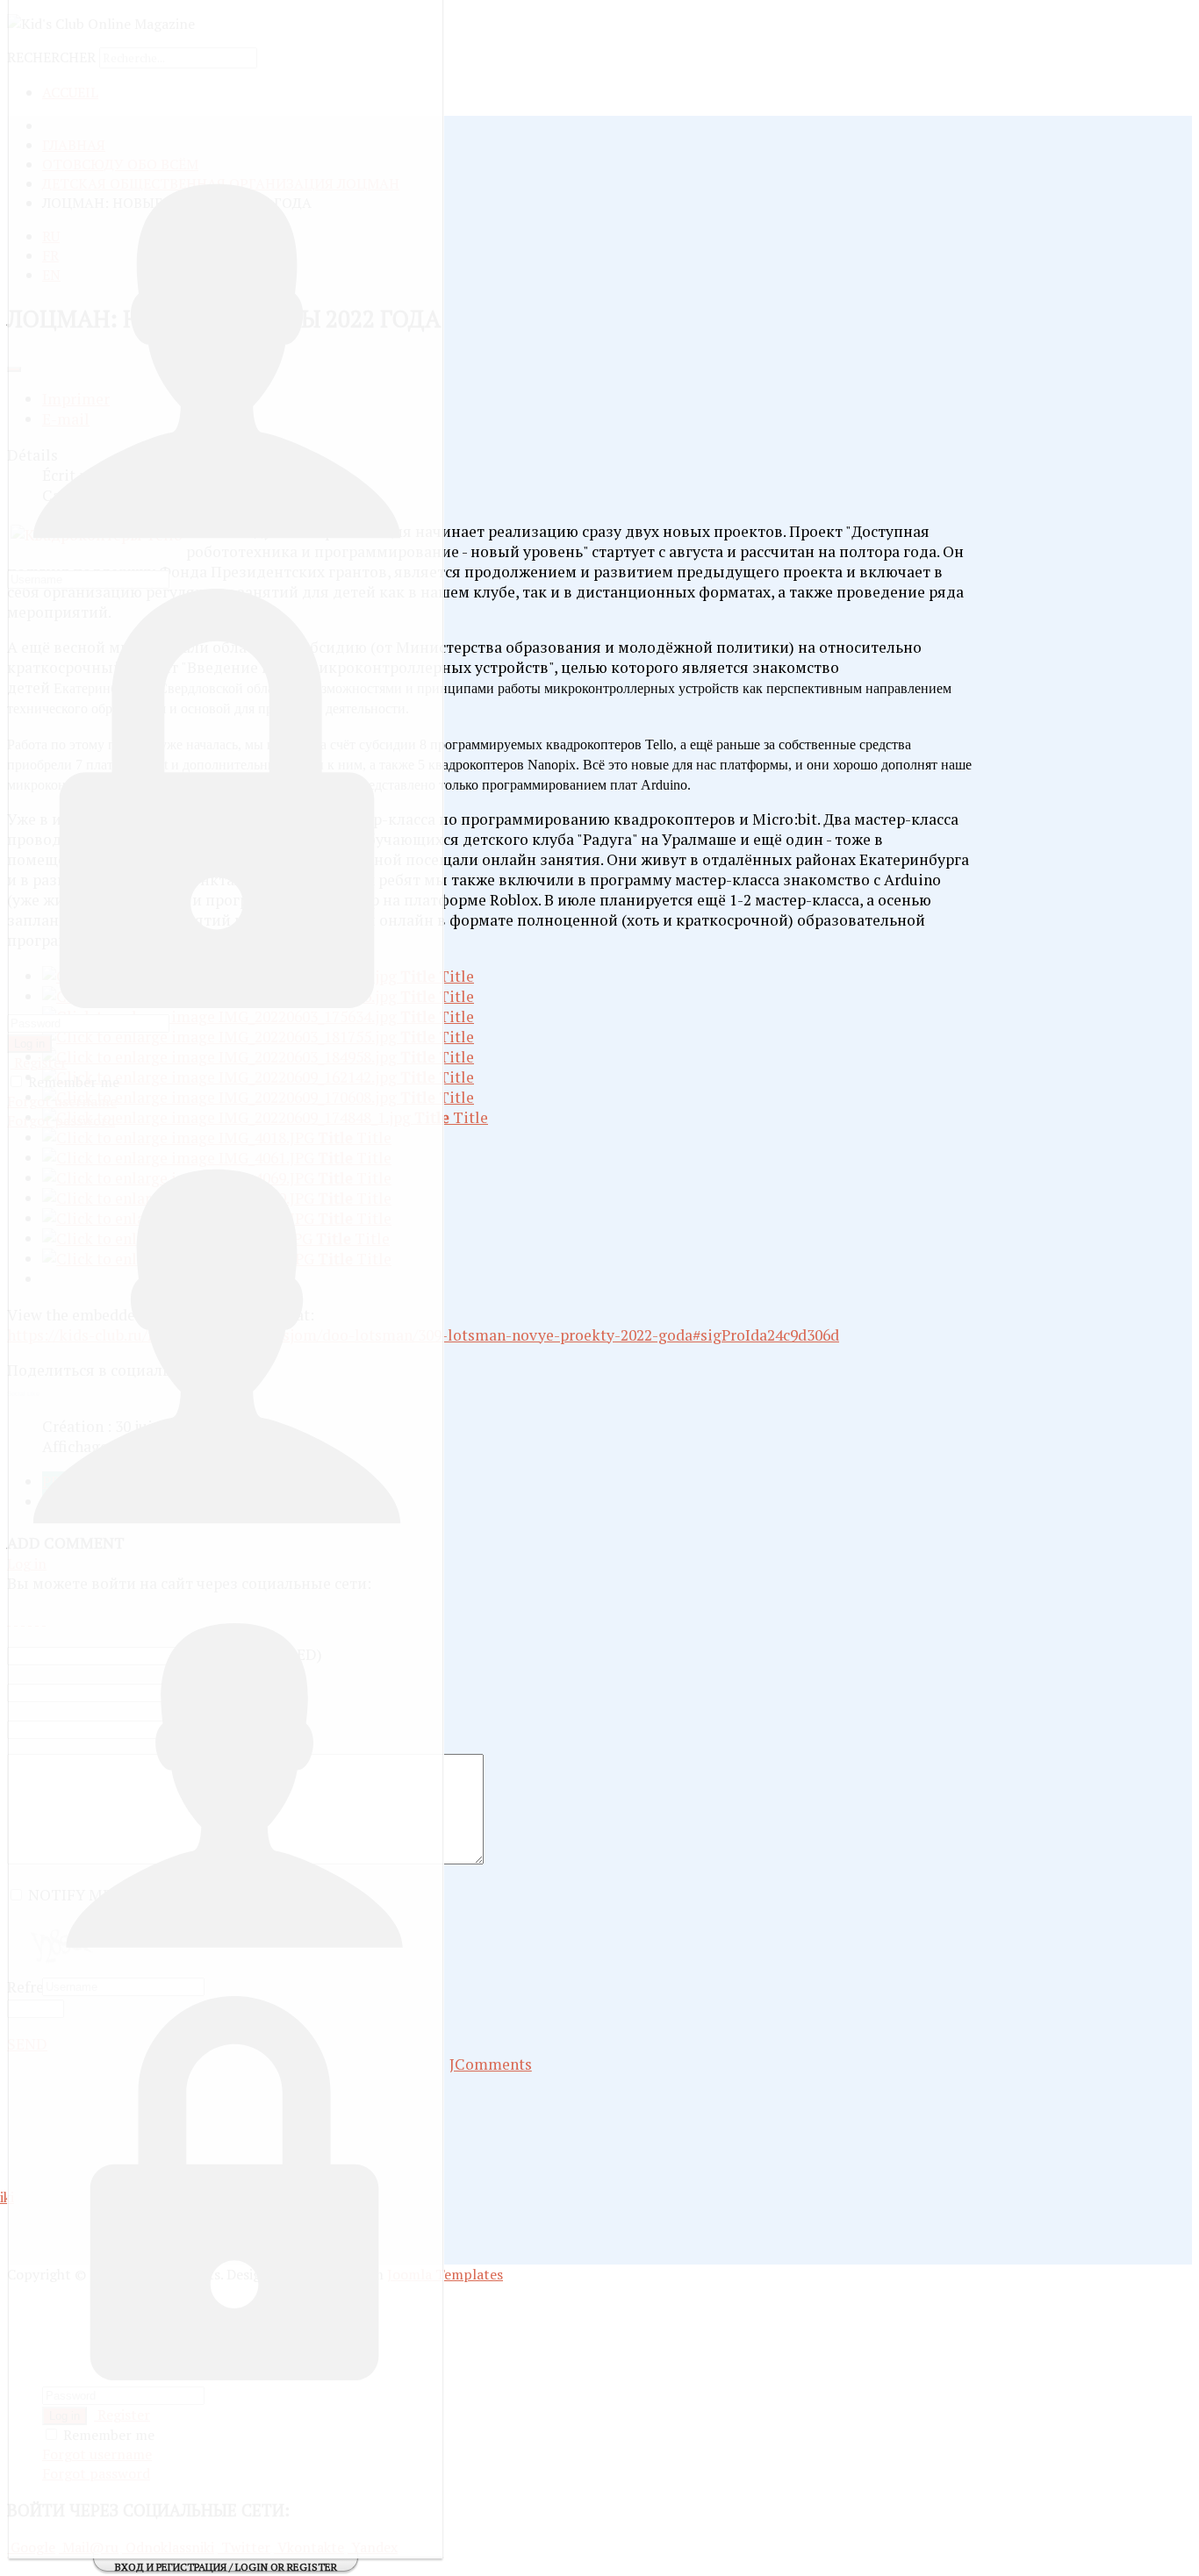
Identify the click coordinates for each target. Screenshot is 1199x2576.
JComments (491, 2064)
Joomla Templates (445, 2274)
